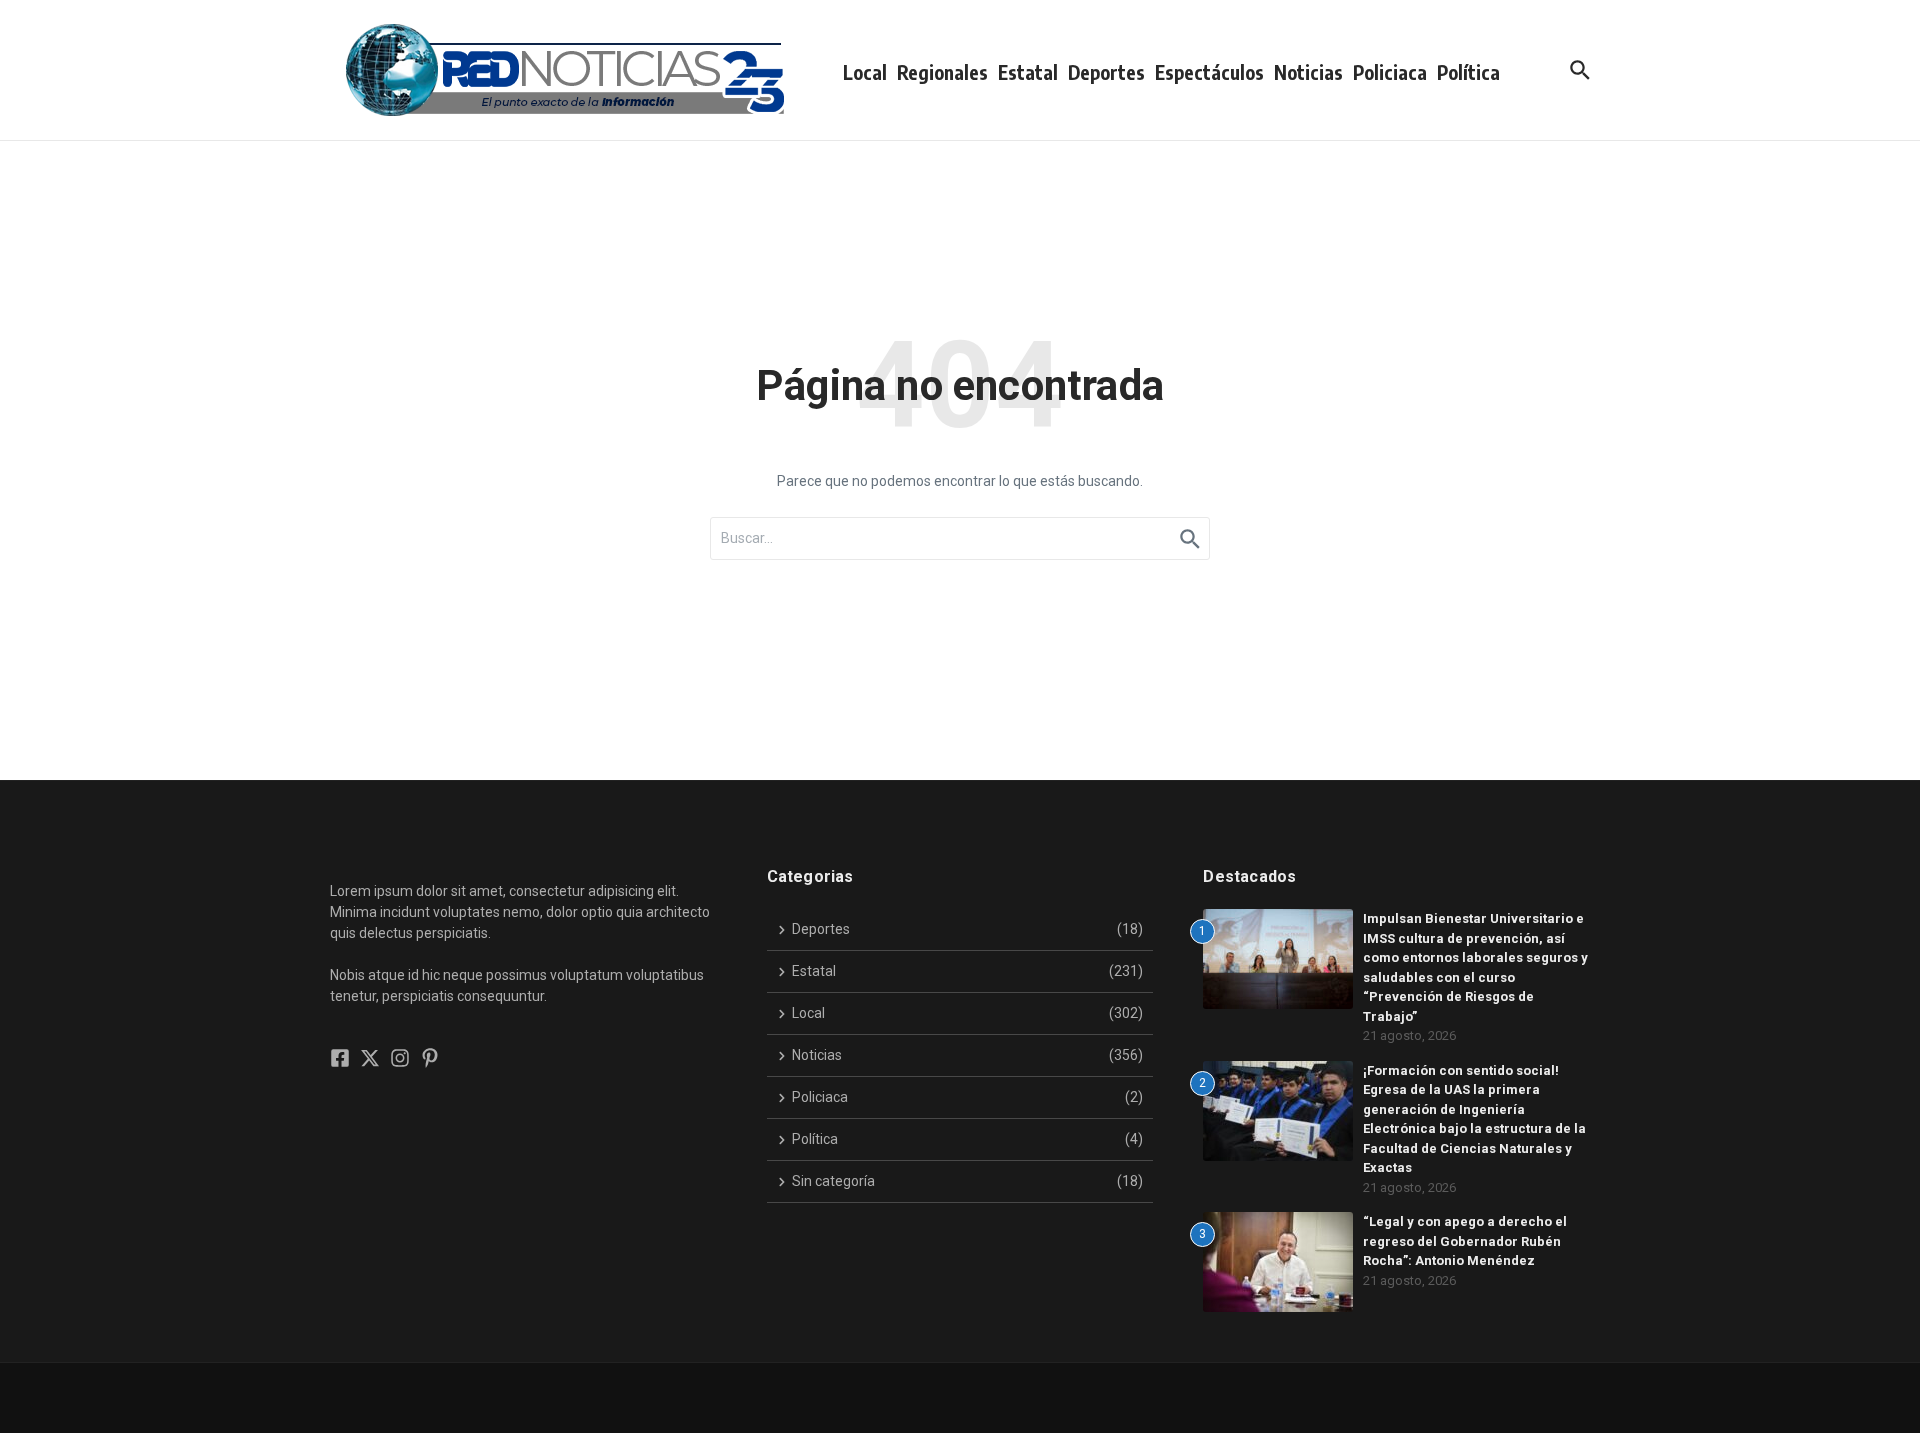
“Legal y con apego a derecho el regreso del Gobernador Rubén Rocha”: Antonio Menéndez (1465, 1241)
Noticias (1308, 72)
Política (1468, 72)
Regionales (942, 72)
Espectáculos (1209, 72)
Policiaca (1390, 72)
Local (865, 72)
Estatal (1028, 72)
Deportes (1106, 72)
